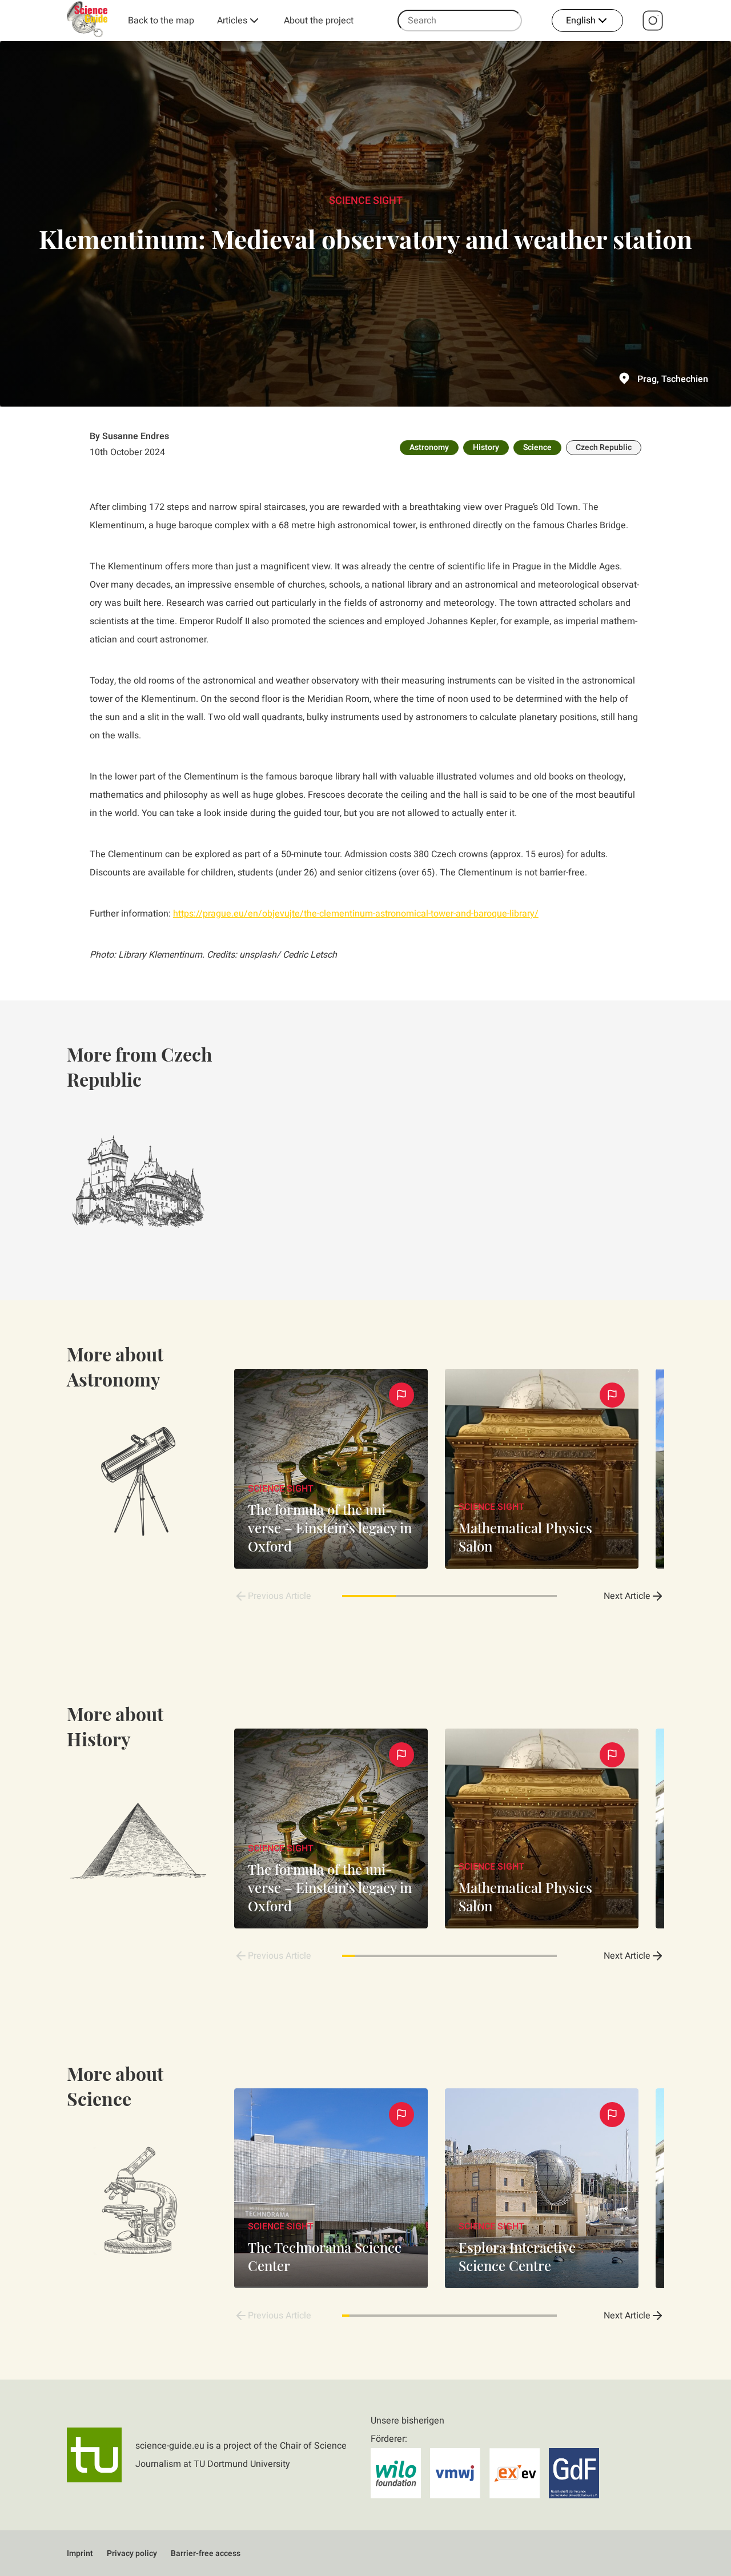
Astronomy (429, 447)
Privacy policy (132, 2553)
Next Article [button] (627, 1596)
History (486, 447)
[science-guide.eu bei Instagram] (653, 21)
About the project (319, 21)
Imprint (80, 2553)
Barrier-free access (206, 2553)
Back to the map (161, 21)
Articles (232, 21)
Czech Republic (604, 447)
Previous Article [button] (280, 1596)
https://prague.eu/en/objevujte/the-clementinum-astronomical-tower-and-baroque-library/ (356, 914)
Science (537, 447)
